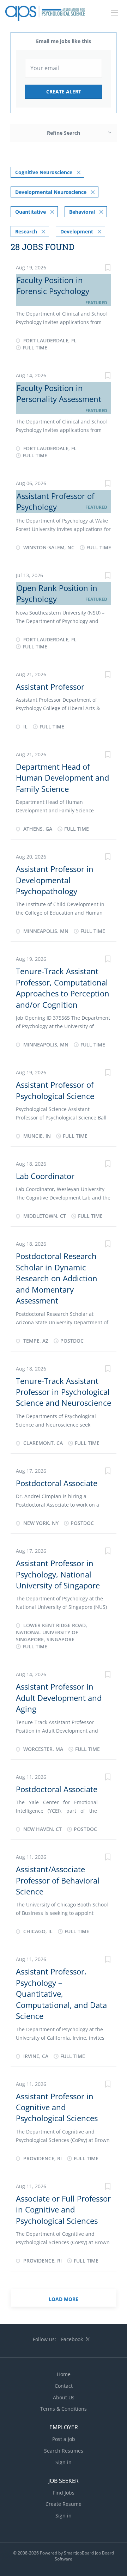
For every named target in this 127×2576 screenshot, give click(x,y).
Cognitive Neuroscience (44, 172)
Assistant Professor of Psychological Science (55, 1090)
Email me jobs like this (64, 41)
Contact (64, 2386)
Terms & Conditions (64, 2409)
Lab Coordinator (45, 1176)
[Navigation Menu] (115, 13)
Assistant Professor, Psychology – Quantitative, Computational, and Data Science (61, 1994)
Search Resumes (64, 2451)
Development (77, 231)
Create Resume (64, 2504)
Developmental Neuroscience (51, 192)
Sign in (64, 2462)
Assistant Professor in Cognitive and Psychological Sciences (57, 2107)
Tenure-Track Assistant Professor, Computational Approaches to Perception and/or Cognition (63, 988)
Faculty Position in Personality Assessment (59, 393)
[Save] (108, 268)
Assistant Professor (50, 686)
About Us (64, 2397)
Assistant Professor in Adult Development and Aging (59, 1698)
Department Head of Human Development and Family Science (62, 778)
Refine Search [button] (64, 133)
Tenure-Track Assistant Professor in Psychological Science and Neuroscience (64, 1392)
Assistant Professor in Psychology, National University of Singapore (58, 1574)
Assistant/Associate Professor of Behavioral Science (58, 1880)
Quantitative (31, 212)
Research (26, 231)
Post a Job (64, 2439)
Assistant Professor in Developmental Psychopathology (55, 880)
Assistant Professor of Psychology (55, 501)
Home (64, 2374)
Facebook (72, 2339)
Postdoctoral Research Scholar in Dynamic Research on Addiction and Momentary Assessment (57, 1278)
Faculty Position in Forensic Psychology (53, 285)
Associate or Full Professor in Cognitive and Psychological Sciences (63, 2209)
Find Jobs (64, 2493)
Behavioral (82, 212)
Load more (64, 2299)
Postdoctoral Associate (57, 1483)
